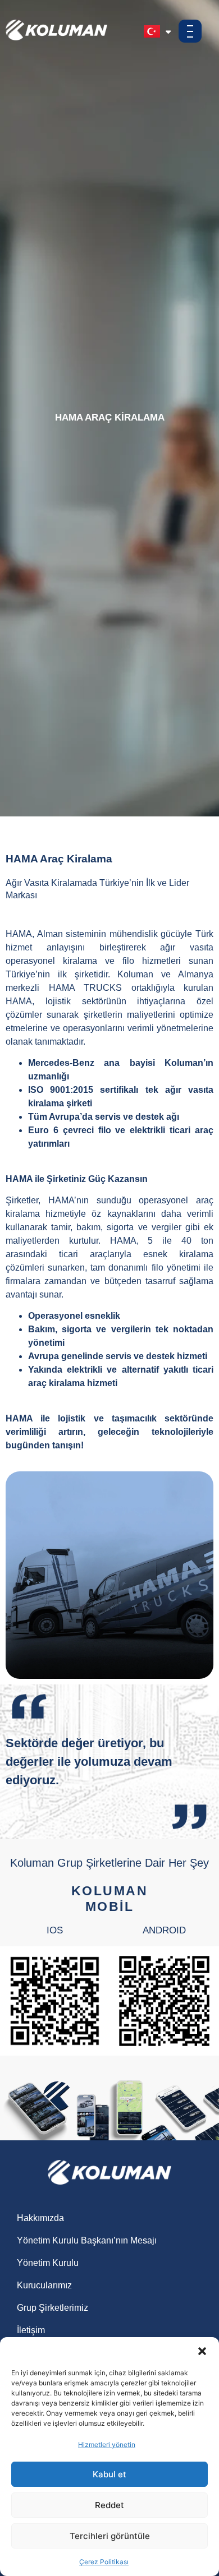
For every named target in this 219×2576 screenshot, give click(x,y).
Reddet (109, 2505)
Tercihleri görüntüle (110, 2536)
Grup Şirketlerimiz (53, 2308)
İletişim (31, 2330)
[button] (202, 2351)
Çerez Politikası (104, 2562)
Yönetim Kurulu (48, 2263)
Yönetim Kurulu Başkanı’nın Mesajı (87, 2240)
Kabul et (109, 2474)
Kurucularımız (44, 2285)
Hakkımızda (40, 2218)
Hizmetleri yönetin (107, 2445)
